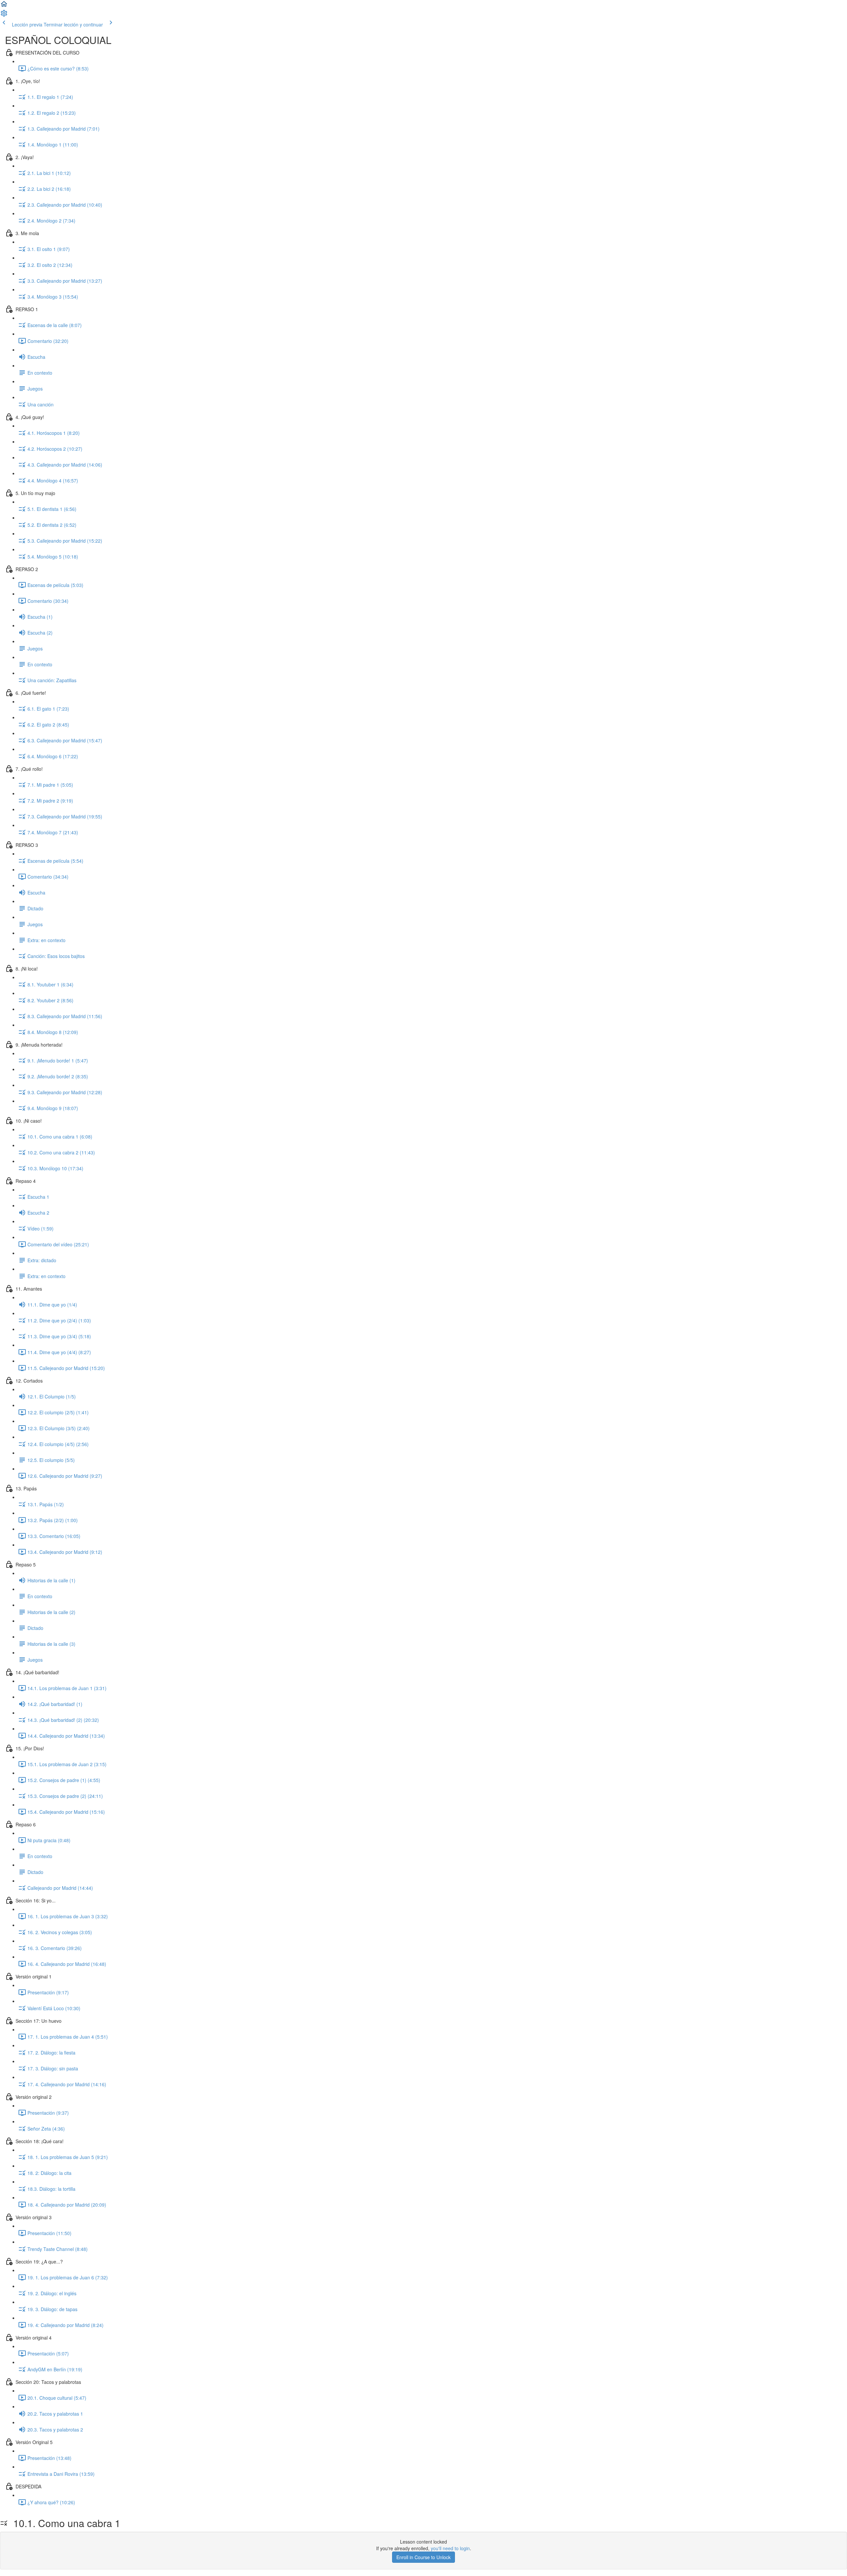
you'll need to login (450, 2548)
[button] (4, 6)
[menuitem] (4, 15)
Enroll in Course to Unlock (423, 2557)
